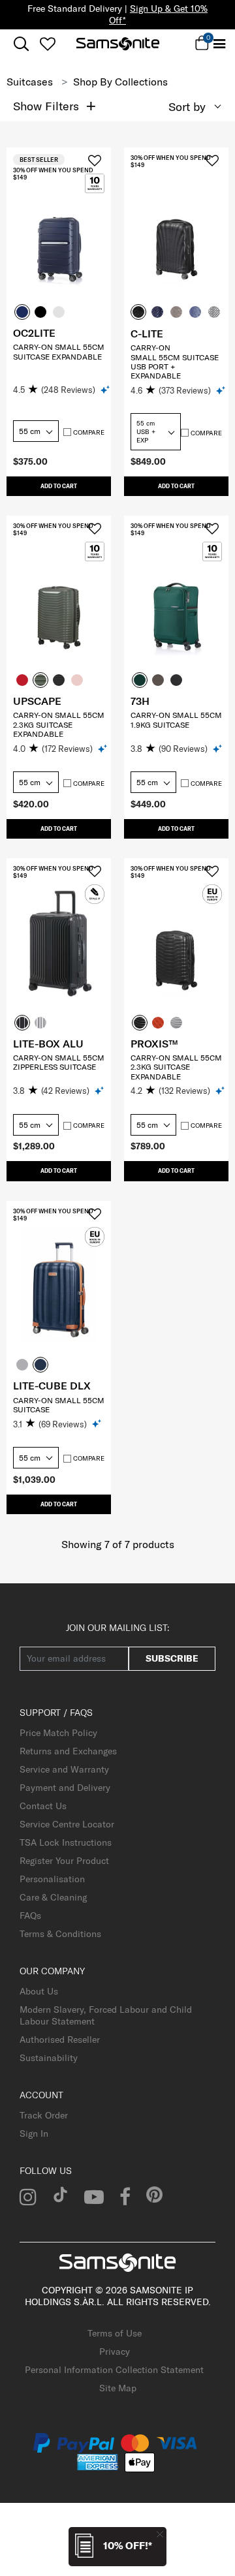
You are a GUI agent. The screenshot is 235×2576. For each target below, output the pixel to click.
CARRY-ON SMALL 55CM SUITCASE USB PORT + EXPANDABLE (175, 362)
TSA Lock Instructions (66, 1842)
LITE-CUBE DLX (52, 1386)
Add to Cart (59, 486)
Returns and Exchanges (68, 1751)
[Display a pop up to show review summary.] (106, 389)
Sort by (187, 107)
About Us (39, 1991)
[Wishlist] (47, 44)
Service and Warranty (64, 1769)
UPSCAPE (37, 701)
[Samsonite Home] (118, 44)
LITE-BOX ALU (48, 1044)
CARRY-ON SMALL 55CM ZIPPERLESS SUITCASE (59, 1062)
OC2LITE (34, 333)
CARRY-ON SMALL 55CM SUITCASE (59, 1405)
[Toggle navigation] (219, 44)
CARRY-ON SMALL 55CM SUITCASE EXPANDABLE (59, 351)
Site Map (118, 2388)
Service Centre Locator (67, 1824)
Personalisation (52, 1879)
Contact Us (43, 1806)
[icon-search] (21, 44)
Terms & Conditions (60, 1934)
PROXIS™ (154, 1044)
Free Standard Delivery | (117, 14)
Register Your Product (64, 1861)
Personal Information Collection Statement (114, 2370)
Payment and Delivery (65, 1788)
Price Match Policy (58, 1733)
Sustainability (49, 2058)
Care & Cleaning (53, 1897)
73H (140, 701)
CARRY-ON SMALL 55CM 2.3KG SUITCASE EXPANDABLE (59, 724)
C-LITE (147, 334)
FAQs (30, 1916)
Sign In (34, 2134)
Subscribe (172, 1658)
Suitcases (30, 82)
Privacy (115, 2351)
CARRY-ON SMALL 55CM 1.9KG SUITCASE (176, 720)
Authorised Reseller (60, 2040)
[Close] (160, 2534)
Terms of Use (115, 2333)
